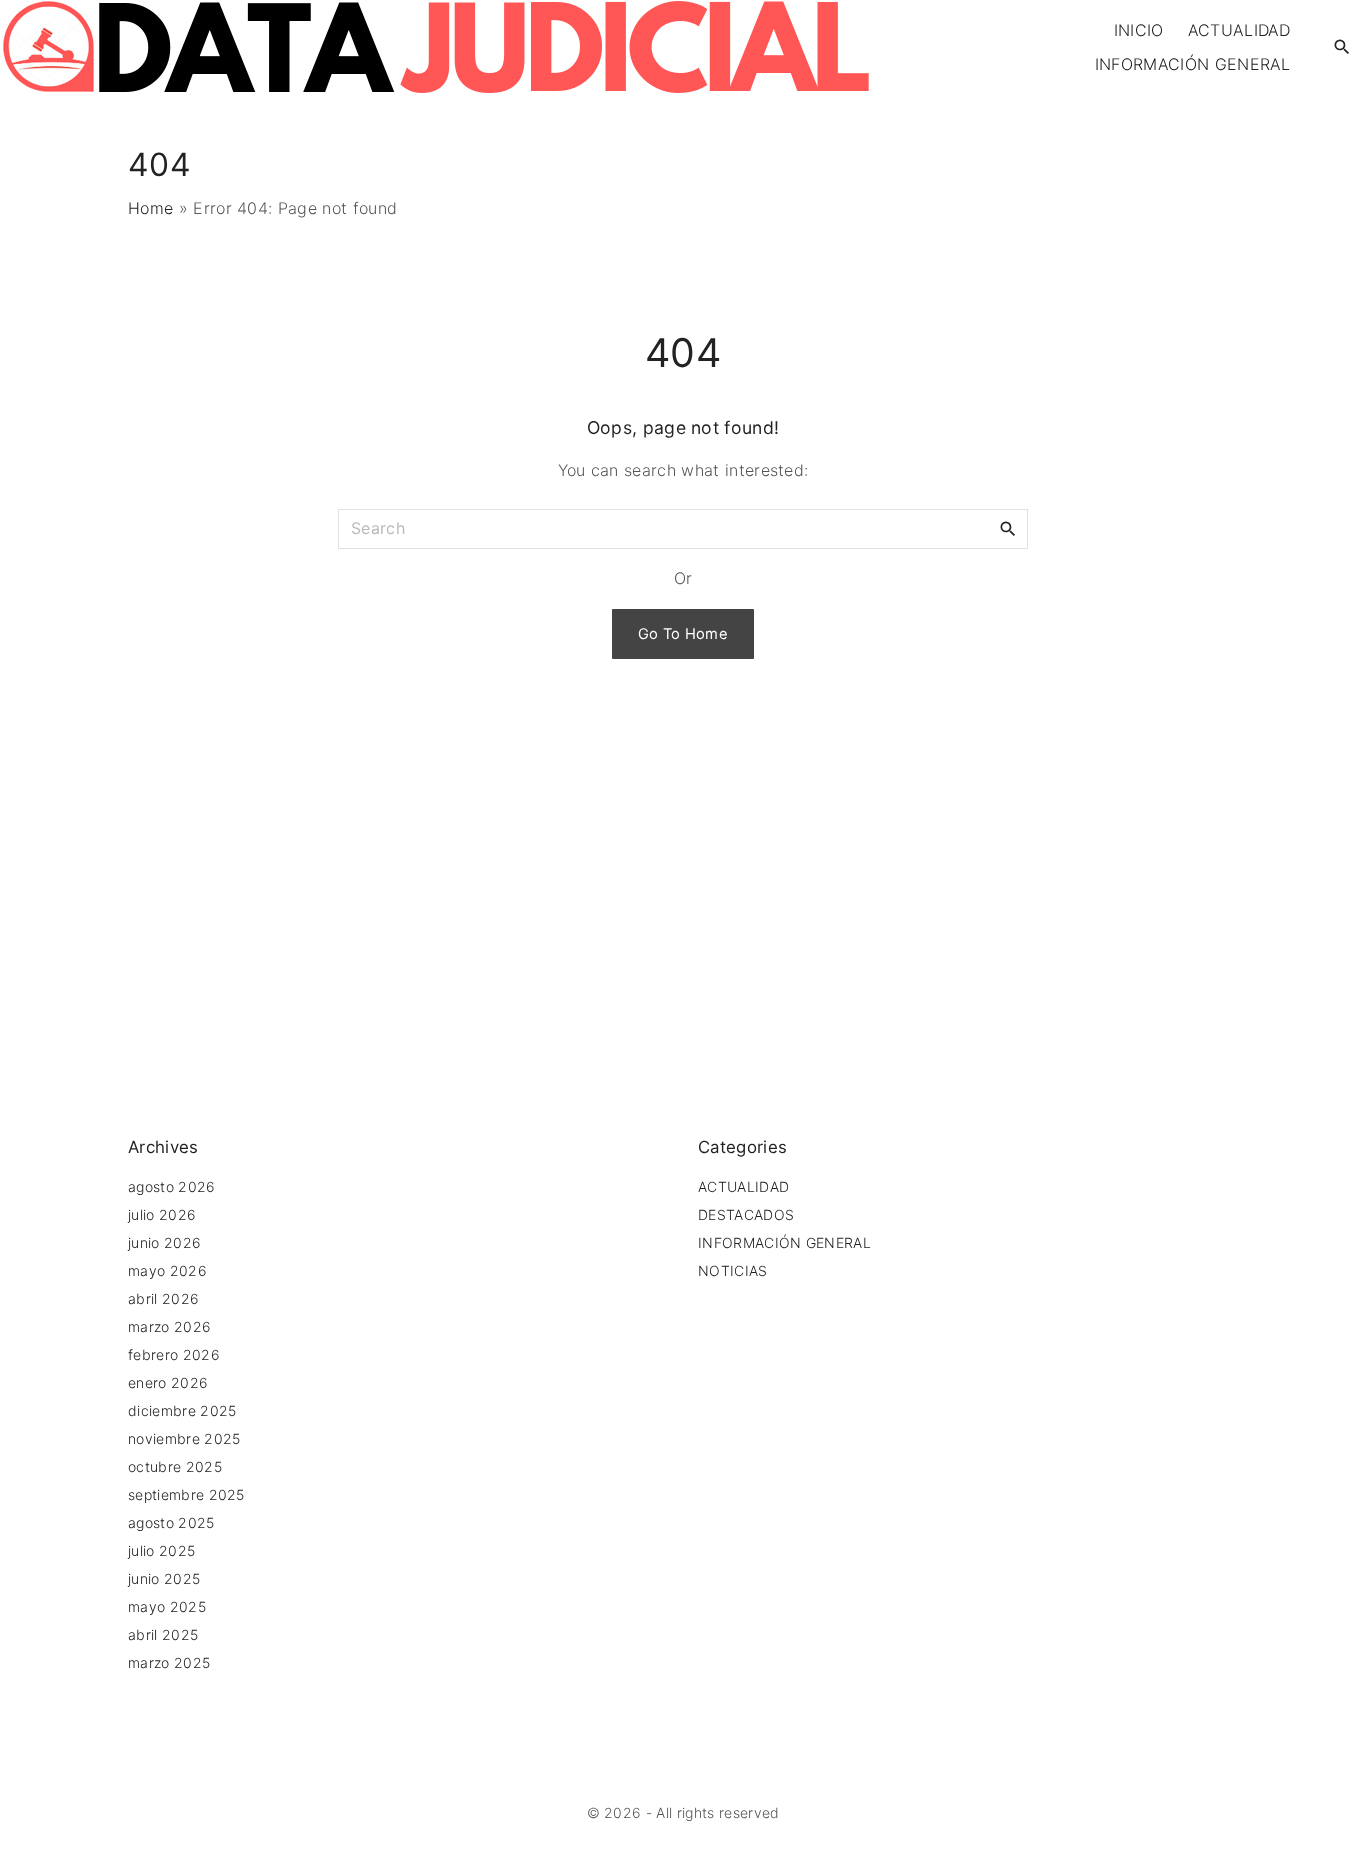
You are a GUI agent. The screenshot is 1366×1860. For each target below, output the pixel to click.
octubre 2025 (175, 1466)
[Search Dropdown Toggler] (1342, 47)
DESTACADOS (746, 1214)
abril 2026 (163, 1298)
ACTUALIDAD (743, 1186)
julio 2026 (162, 1214)
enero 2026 (168, 1382)
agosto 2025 (171, 1522)
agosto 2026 (172, 1186)
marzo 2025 (169, 1662)
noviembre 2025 (184, 1438)
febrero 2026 (174, 1354)
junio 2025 (164, 1578)
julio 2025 (161, 1550)
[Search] (1008, 528)
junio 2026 (164, 1242)
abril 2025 (163, 1634)
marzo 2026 (169, 1326)
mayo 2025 (167, 1606)
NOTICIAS (733, 1270)
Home (150, 208)
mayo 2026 (167, 1270)
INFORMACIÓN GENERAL (784, 1242)
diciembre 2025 (182, 1410)
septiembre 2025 (186, 1494)
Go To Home (683, 634)
